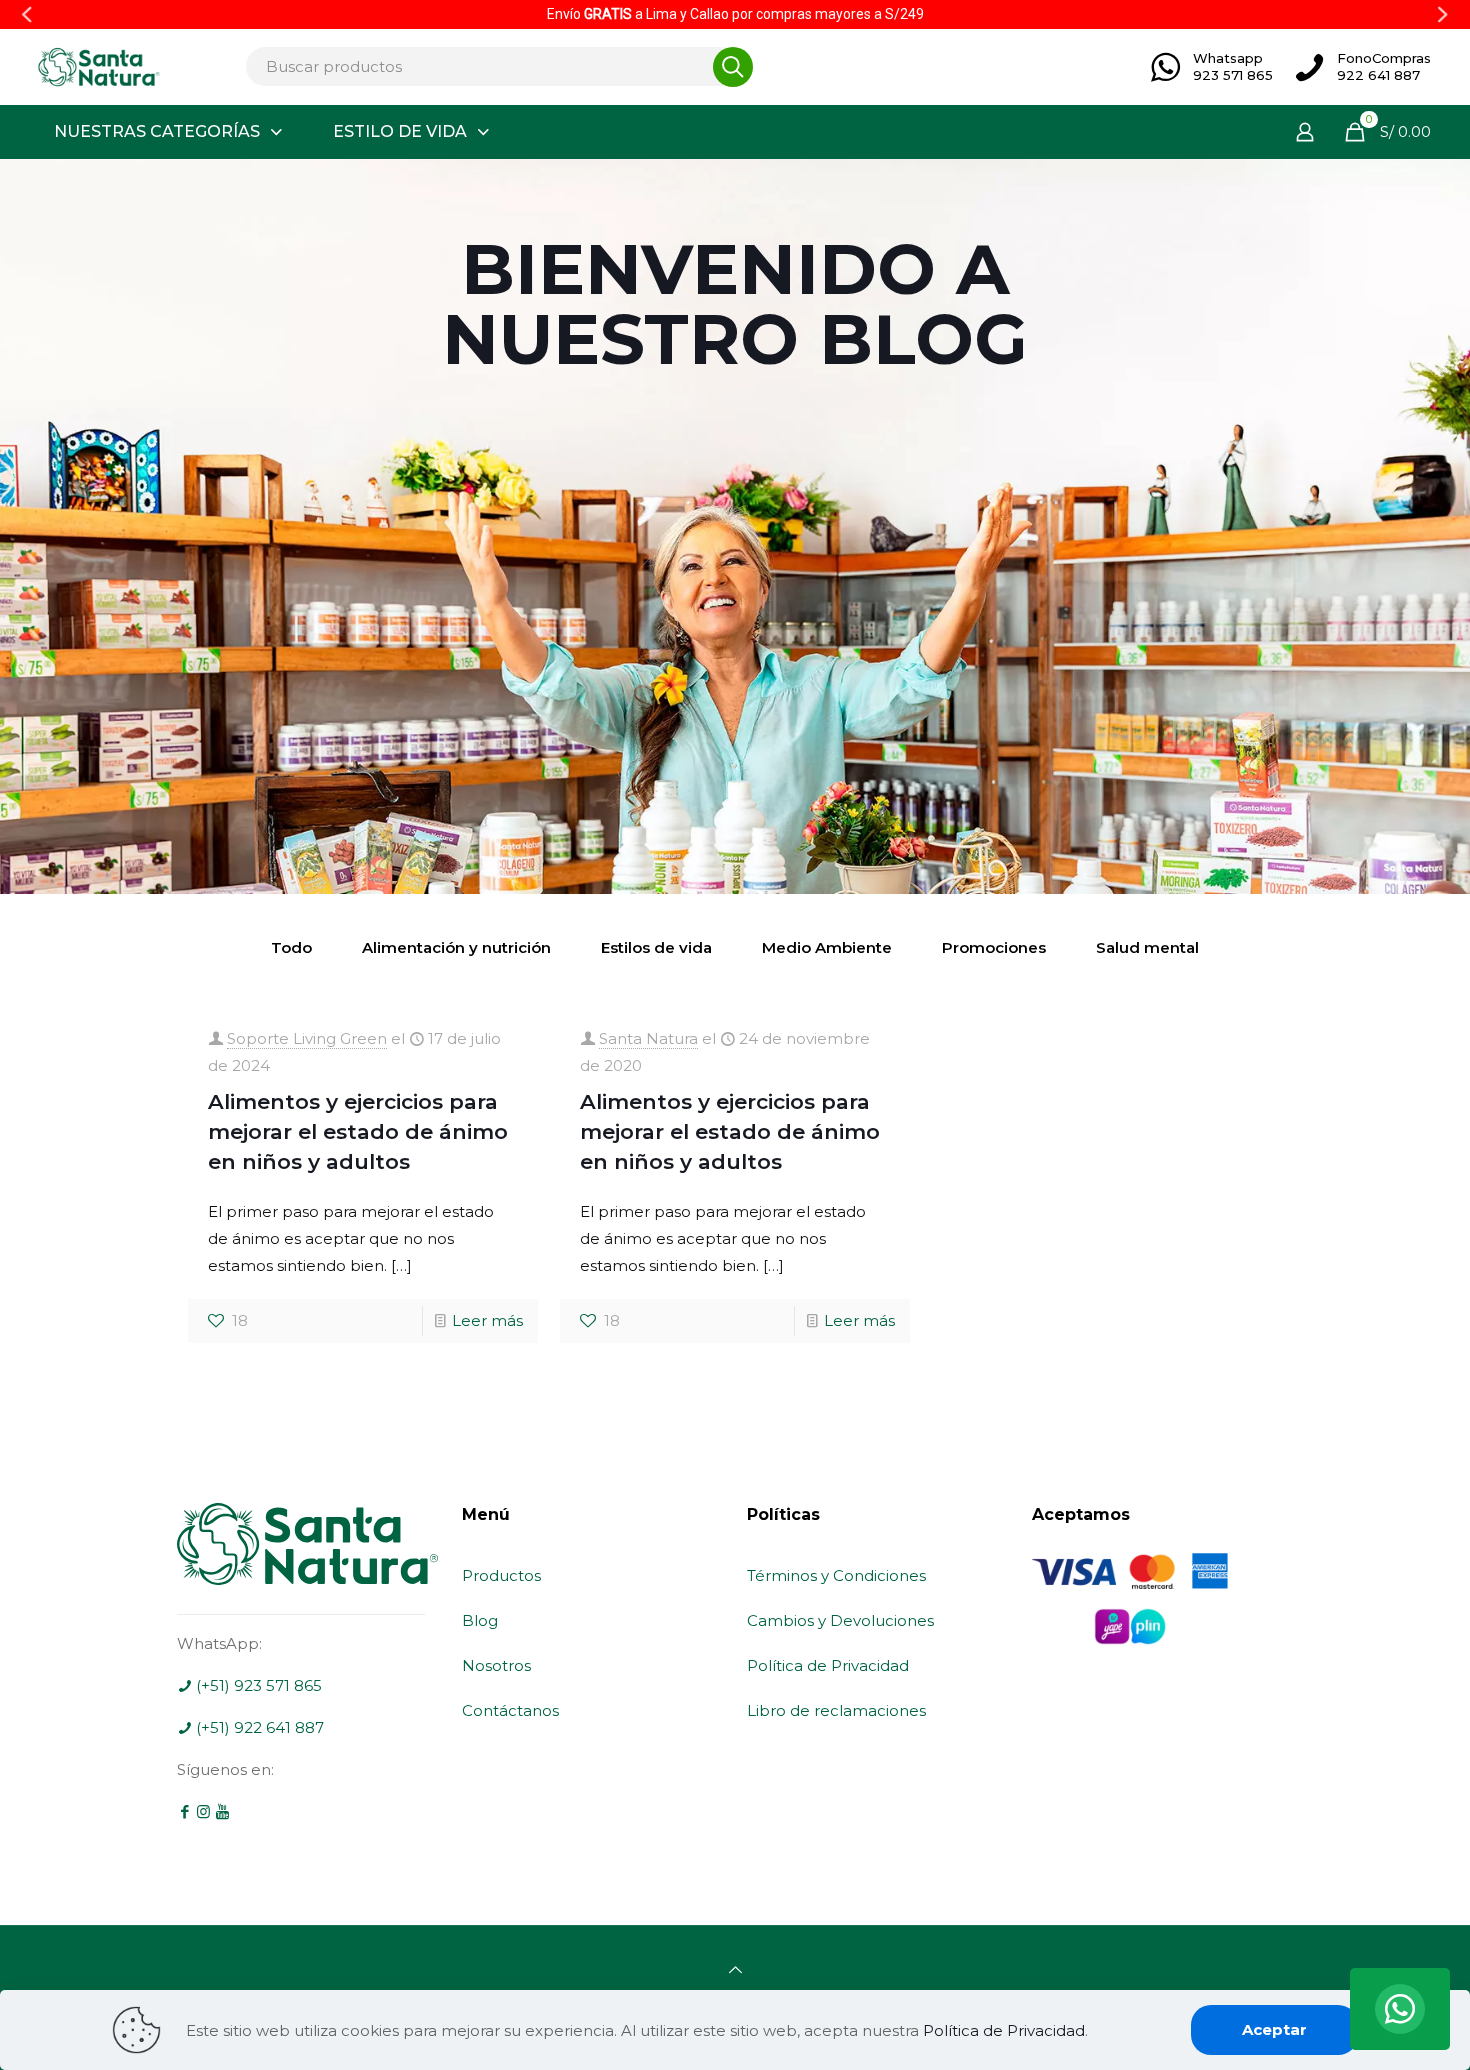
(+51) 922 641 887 (258, 1727)
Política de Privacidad (828, 1665)
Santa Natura (648, 1038)
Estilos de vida (656, 947)
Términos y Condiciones (836, 1575)
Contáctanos (510, 1710)
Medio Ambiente (827, 947)
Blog (480, 1620)
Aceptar (1274, 2029)
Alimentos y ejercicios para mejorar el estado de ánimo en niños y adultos (358, 1131)
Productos (501, 1575)
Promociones (994, 947)
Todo (291, 947)
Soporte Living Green (307, 1038)
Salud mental (1147, 947)
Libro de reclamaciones (836, 1710)
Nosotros (496, 1665)
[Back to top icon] (735, 1969)
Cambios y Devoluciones (840, 1620)
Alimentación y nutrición (456, 947)
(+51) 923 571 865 (257, 1685)
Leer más (487, 1320)
